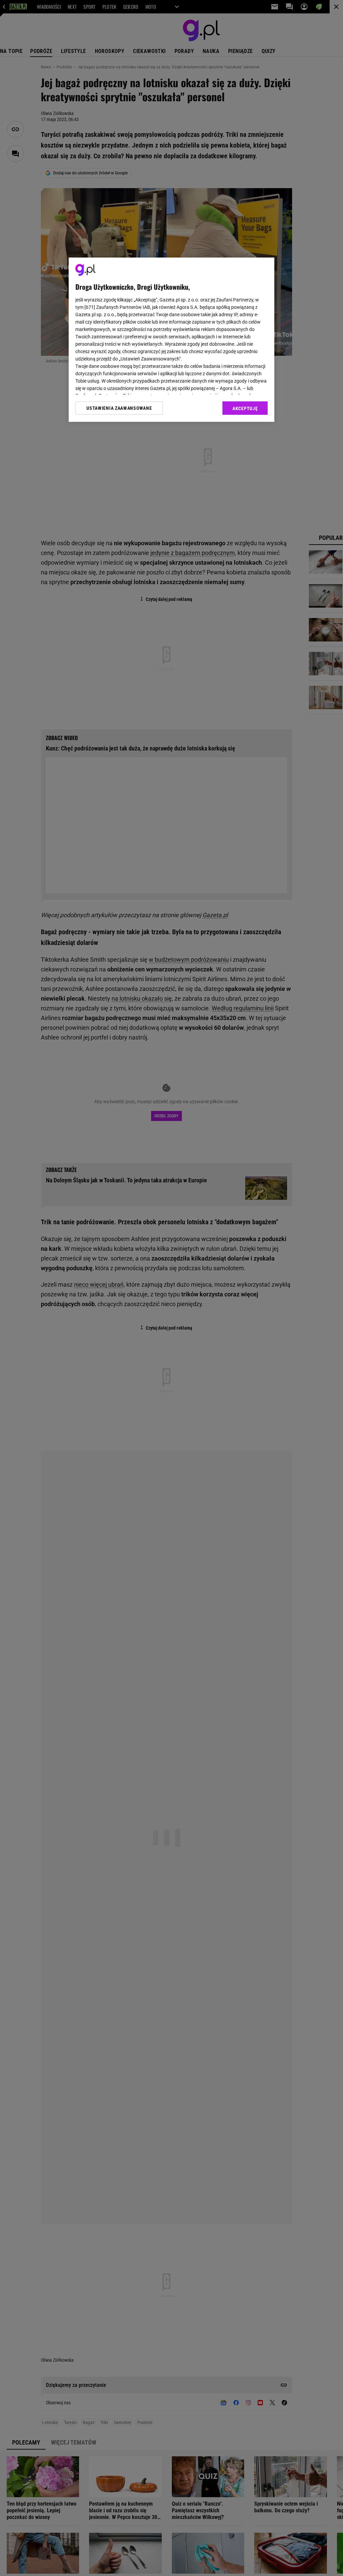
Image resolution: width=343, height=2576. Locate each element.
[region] (171, 340)
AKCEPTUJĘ (245, 408)
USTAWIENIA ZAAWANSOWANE (119, 408)
